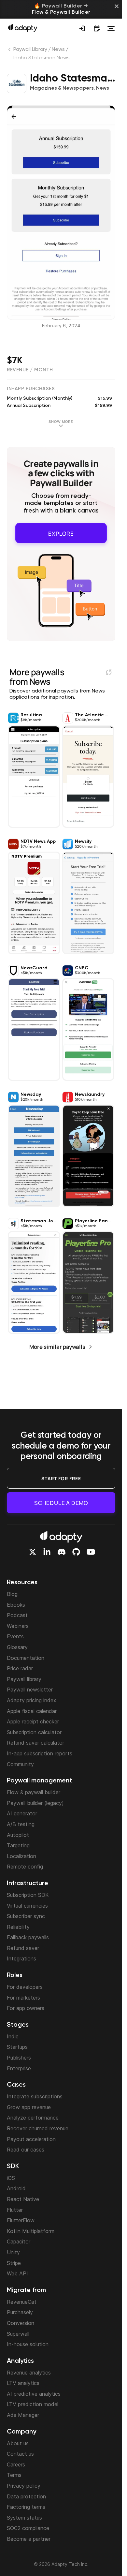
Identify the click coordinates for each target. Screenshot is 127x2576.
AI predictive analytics (34, 2394)
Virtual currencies (27, 1906)
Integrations (21, 1958)
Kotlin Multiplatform (31, 2231)
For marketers (23, 1998)
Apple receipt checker (33, 1721)
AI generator (22, 1813)
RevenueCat (22, 2302)
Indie (13, 2036)
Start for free (61, 1478)
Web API (17, 2273)
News (58, 50)
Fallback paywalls (28, 1937)
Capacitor (19, 2241)
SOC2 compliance (28, 2528)
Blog (12, 1594)
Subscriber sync (26, 1916)
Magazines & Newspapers (62, 88)
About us (18, 2443)
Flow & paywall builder (34, 1792)
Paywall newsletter (30, 1690)
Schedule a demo (61, 1503)
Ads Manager (23, 2415)
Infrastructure (28, 1884)
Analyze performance (33, 2118)
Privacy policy (24, 2486)
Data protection (26, 2496)
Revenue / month (30, 370)
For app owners (26, 2008)
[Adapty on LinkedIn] (47, 1552)
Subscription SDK (28, 1895)
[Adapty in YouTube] (91, 1552)
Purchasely (20, 2312)
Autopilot (18, 1835)
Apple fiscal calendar (32, 1711)
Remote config (25, 1867)
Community (20, 1764)
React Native (23, 2199)
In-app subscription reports (40, 1753)
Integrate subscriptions (35, 2096)
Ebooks (16, 1605)
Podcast (17, 1615)
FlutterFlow (21, 2220)
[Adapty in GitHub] (76, 1552)
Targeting (18, 1845)
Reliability (18, 1927)
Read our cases (26, 2150)
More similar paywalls (57, 1344)
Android (16, 2188)
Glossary (17, 1647)
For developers (25, 1987)
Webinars (18, 1626)
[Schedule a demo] (97, 28)
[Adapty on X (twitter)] (33, 1552)
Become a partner (29, 2539)
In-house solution (28, 2344)
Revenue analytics (29, 2373)
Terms (14, 2475)
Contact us (20, 2454)
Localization (21, 1856)
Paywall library (24, 1679)
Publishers (19, 2058)
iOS (11, 2178)
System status (24, 2518)
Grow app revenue (29, 2107)
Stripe (14, 2263)
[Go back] (10, 51)
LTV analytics (23, 2383)
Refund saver (23, 1948)
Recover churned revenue (38, 2128)
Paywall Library (30, 50)
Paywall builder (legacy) (35, 1803)
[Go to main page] (23, 28)
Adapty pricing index (32, 1700)
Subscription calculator (34, 1732)
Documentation (26, 1658)
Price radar (20, 1668)
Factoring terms (26, 2507)
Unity (13, 2252)
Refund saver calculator (35, 1743)
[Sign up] (82, 28)
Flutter (15, 2210)
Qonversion (21, 2323)
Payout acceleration (31, 2139)
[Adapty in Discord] (62, 1552)
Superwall (18, 2334)
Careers (16, 2464)
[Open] (111, 28)
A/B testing (21, 1824)
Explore (61, 532)
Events (15, 1636)
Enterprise (19, 2068)
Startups (17, 2047)
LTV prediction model (33, 2404)
